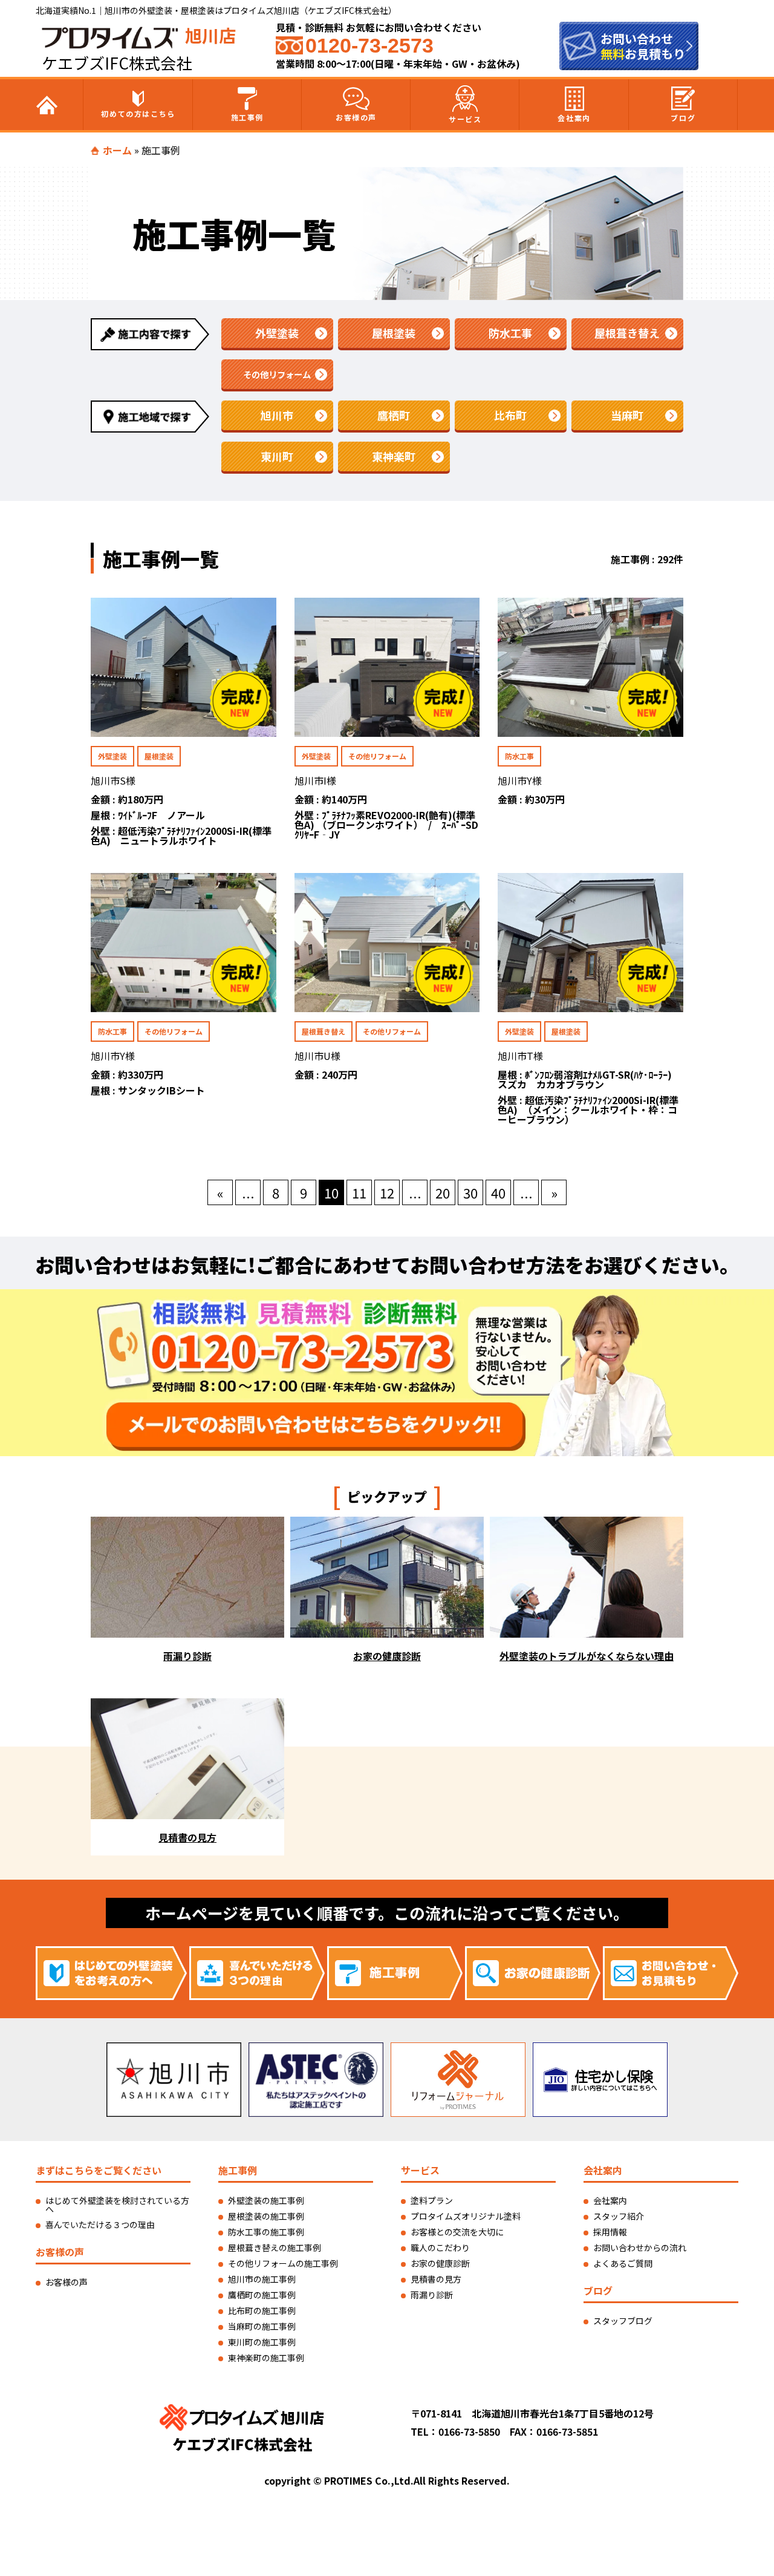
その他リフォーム (277, 374)
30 (470, 1192)
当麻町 (627, 415)
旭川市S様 (113, 780)
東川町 (277, 456)
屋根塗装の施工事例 (266, 2216)
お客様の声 (356, 117)
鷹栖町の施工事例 (262, 2295)
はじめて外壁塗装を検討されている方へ (117, 2205)
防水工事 (510, 333)
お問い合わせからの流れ (640, 2247)
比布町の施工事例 (262, 2310)
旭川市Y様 (520, 780)
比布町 (510, 415)
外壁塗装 (277, 333)
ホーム (117, 150)
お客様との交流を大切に (457, 2232)
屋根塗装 (394, 333)
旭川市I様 (315, 780)
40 (498, 1192)
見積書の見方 (436, 2279)
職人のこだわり (440, 2247)
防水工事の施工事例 (266, 2232)
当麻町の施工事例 (262, 2326)
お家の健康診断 (440, 2263)
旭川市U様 (317, 1056)
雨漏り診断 (432, 2295)
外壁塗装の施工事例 (266, 2200)
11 (359, 1192)
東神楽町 (394, 456)
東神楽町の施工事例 (266, 2358)
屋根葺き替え (627, 333)
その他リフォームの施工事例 (283, 2263)
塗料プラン (432, 2200)
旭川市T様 (520, 1056)
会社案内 (574, 118)
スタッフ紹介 (619, 2216)
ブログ (683, 118)
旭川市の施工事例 (262, 2279)
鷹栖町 (394, 415)
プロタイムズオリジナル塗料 (466, 2216)
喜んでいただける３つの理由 (100, 2225)
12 (387, 1192)
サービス (465, 119)
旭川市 (277, 415)
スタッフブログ (623, 2321)
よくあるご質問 (623, 2263)
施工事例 (247, 117)
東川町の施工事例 (262, 2342)
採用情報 (610, 2232)
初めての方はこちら (138, 113)
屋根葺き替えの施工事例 (275, 2247)
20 (443, 1192)
